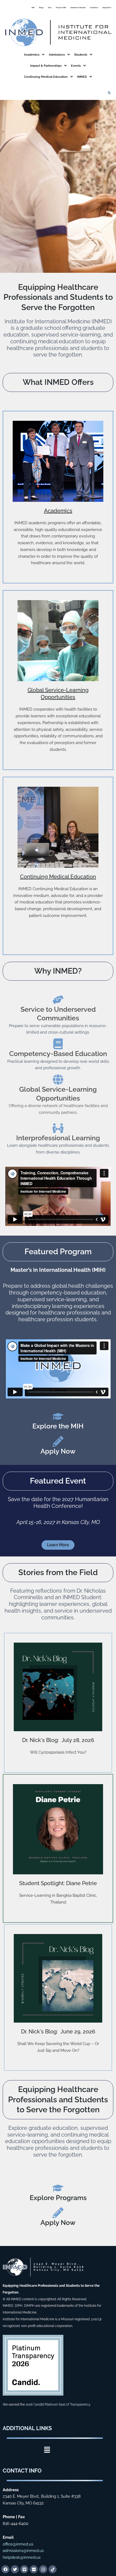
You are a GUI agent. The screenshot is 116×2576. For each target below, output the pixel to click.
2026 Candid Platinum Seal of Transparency (58, 2405)
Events (76, 66)
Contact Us (94, 7)
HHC (33, 7)
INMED (82, 77)
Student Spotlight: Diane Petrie (58, 1883)
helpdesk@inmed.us (22, 2557)
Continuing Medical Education (46, 77)
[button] (34, 55)
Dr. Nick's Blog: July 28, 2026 (58, 1740)
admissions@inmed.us (23, 2551)
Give (50, 7)
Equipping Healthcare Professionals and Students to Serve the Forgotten (58, 2099)
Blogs (41, 7)
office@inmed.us (18, 2544)
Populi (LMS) (61, 7)
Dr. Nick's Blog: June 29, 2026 (58, 2032)
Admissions (57, 55)
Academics (32, 55)
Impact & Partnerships (46, 66)
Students (81, 55)
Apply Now (107, 7)
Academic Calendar (78, 7)
